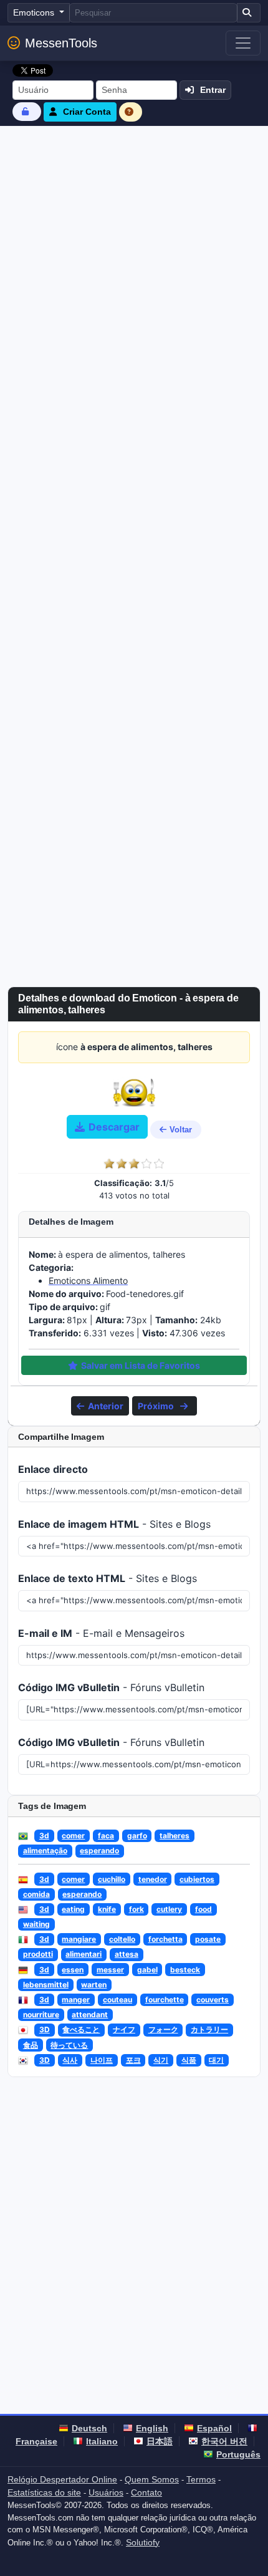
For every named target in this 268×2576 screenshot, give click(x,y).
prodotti (38, 1954)
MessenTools (61, 43)
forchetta (165, 1939)
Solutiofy (143, 2542)
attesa (127, 1954)
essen (73, 1970)
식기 (161, 2060)
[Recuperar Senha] (27, 111)
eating (73, 1909)
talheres (175, 1836)
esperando (99, 1850)
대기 (216, 2060)
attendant (90, 2014)
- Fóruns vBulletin (111, 1687)
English (152, 2428)
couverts (213, 2000)
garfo (137, 1836)
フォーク (163, 2029)
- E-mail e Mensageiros (101, 1633)
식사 (70, 2060)
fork (136, 1909)
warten (94, 1985)
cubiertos (197, 1879)
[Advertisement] (134, 266)
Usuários (106, 2492)
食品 (31, 2045)
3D (45, 2029)
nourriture (41, 2014)
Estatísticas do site (44, 2492)
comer (73, 1836)
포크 (133, 2060)
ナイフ (124, 2029)
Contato (146, 2492)
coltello (122, 1939)
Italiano (102, 2441)
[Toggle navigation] (243, 43)
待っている (69, 2045)
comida (36, 1894)
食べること (81, 2029)
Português (238, 2454)
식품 (189, 2060)
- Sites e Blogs (114, 1524)
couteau (117, 2000)
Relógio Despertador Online (62, 2479)
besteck (185, 1970)
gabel (147, 1970)
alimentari (84, 1954)
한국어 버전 (224, 2441)
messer (110, 1970)
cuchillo (112, 1879)
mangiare (79, 1939)
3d (44, 1836)
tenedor (153, 1879)
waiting (36, 1924)
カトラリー (209, 2029)
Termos (201, 2479)
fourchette (165, 2000)
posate (208, 1939)
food (203, 1909)
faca (106, 1836)
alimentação (45, 1850)
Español (214, 2428)
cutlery (169, 1909)
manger (76, 2000)
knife (107, 1909)
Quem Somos (152, 2479)
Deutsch (89, 2428)
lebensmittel (46, 1985)
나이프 (102, 2060)
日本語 (160, 2441)
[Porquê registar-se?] (131, 112)
